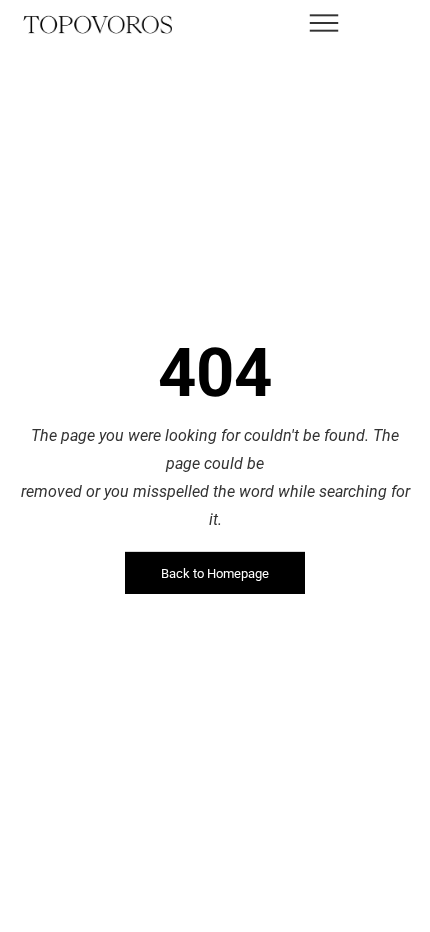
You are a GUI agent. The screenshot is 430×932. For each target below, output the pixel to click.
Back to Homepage (215, 572)
